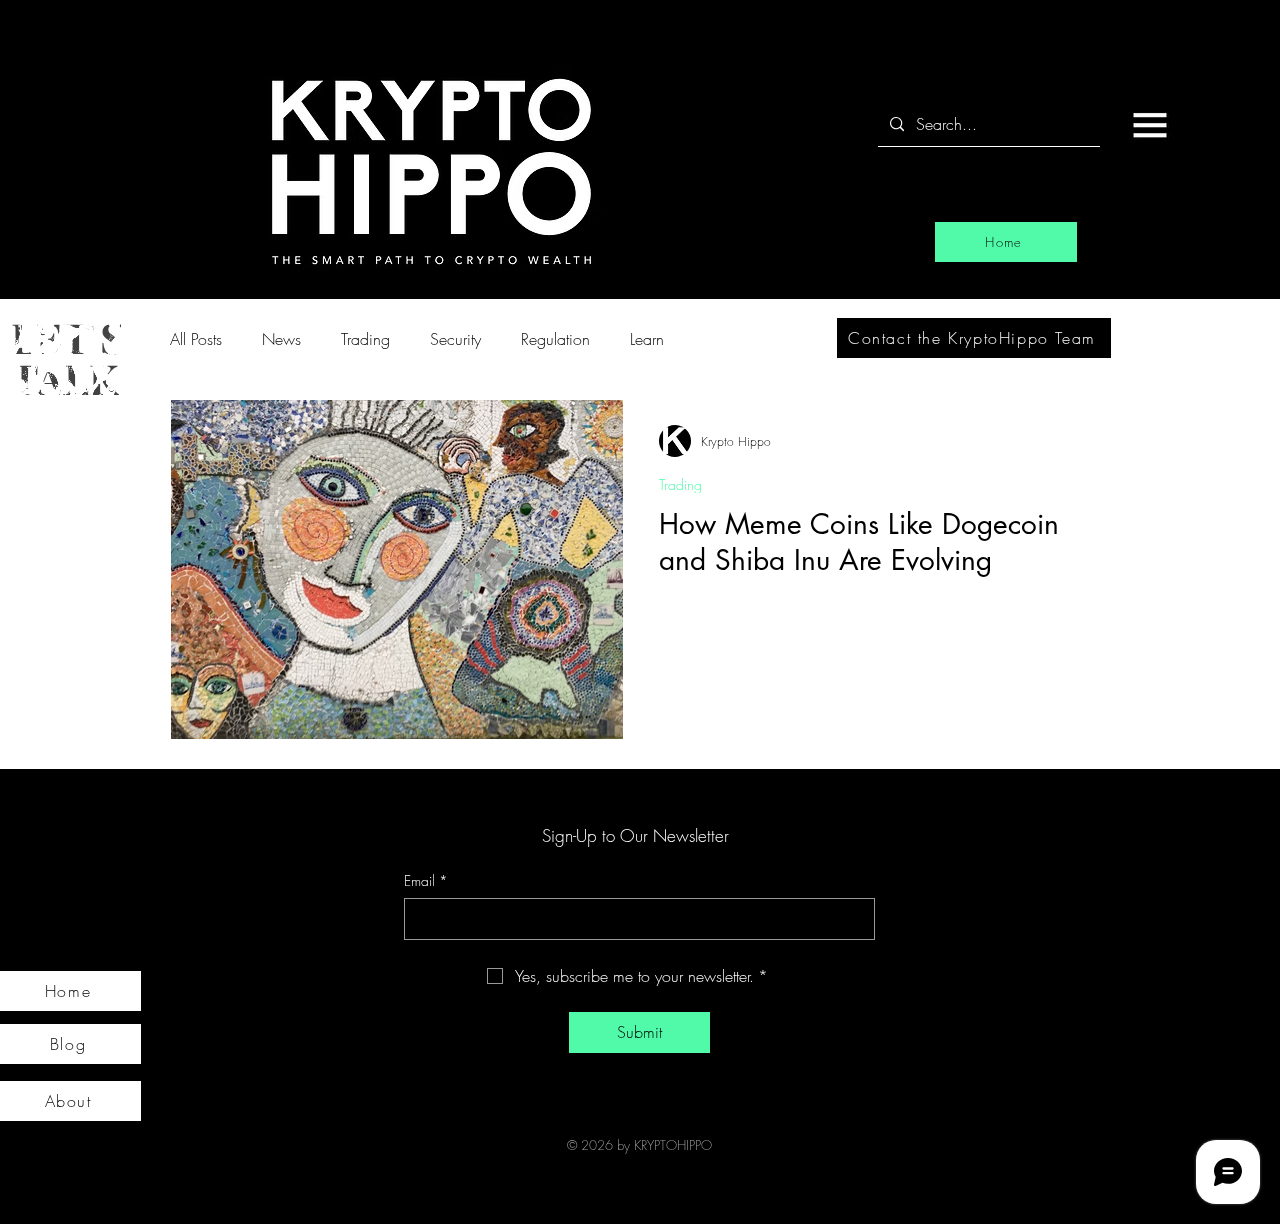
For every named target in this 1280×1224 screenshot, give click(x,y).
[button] (1150, 125)
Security (455, 339)
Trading (365, 339)
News (281, 339)
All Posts (196, 339)
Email (426, 880)
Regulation (555, 339)
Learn (647, 339)
